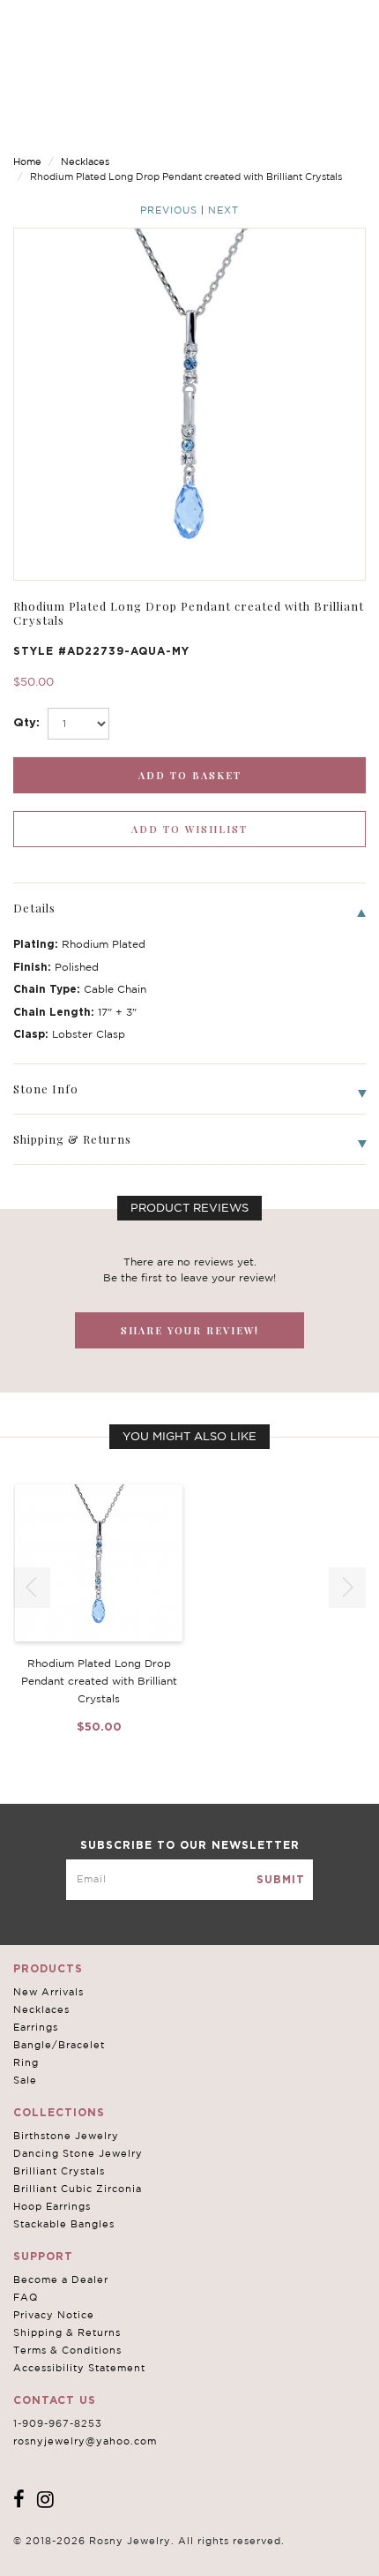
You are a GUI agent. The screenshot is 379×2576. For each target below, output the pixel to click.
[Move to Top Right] (152, 2553)
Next (223, 210)
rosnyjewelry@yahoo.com (85, 2441)
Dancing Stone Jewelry (78, 2153)
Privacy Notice (54, 2315)
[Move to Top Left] (142, 2553)
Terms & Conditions (67, 2350)
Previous (169, 210)
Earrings (36, 2027)
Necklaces (85, 161)
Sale (25, 2080)
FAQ (26, 2297)
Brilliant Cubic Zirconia (78, 2189)
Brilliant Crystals (59, 2171)
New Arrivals (48, 1992)
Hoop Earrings (52, 2206)
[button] (347, 1588)
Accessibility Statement (79, 2368)
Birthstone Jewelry (66, 2136)
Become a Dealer (61, 2279)
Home (27, 161)
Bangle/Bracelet (59, 2045)
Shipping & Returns (67, 2332)
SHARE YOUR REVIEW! (190, 1330)
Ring (26, 2062)
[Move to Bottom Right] (152, 2563)
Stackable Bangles (64, 2224)
